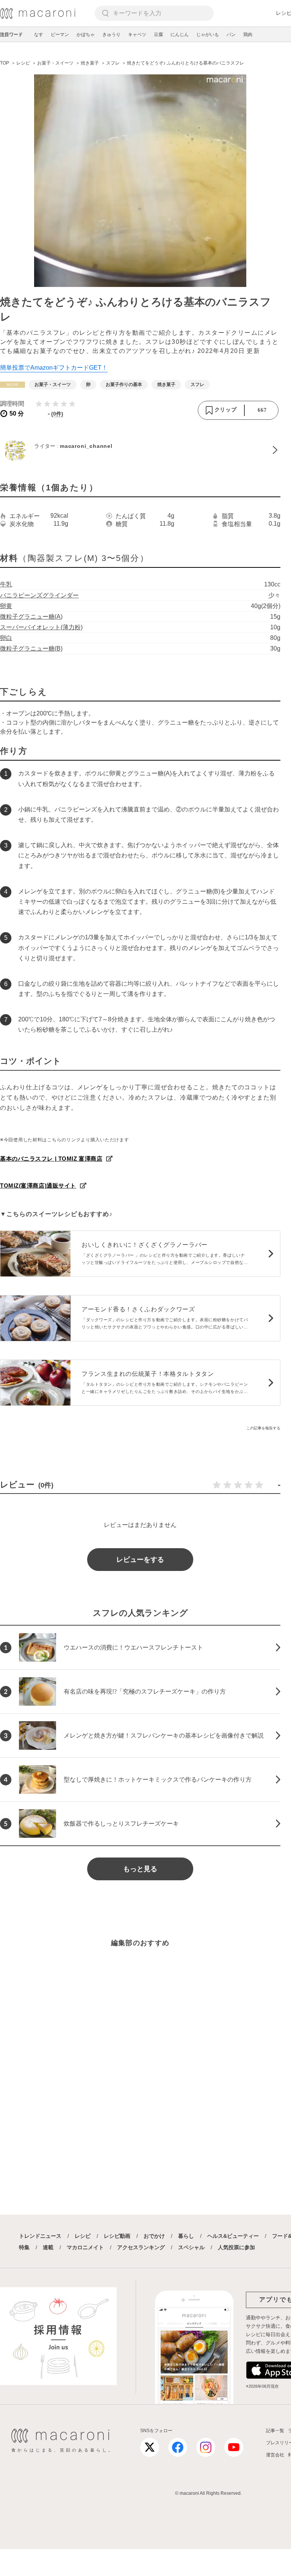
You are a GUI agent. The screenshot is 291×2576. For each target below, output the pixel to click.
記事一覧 (275, 2431)
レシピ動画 (117, 2236)
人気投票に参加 (236, 2247)
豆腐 (158, 35)
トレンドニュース (40, 2236)
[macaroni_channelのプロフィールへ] (140, 450)
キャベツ (137, 35)
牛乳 (6, 584)
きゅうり (111, 35)
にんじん (180, 35)
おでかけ (154, 2236)
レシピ (83, 2236)
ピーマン (60, 35)
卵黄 (6, 606)
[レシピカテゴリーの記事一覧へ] (13, 385)
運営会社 (275, 2455)
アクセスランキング (141, 2247)
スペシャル (191, 2247)
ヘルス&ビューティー (233, 2236)
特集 (24, 2247)
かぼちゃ (86, 35)
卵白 (6, 638)
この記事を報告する (263, 1428)
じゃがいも (208, 35)
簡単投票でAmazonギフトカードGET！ (54, 368)
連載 (48, 2247)
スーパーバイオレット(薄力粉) (41, 627)
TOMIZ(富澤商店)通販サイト (38, 1186)
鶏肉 (248, 35)
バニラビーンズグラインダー (39, 595)
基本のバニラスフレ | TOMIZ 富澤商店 (51, 1159)
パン (231, 35)
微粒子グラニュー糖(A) (31, 617)
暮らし (186, 2236)
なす (39, 35)
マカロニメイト (85, 2247)
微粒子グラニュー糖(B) (31, 648)
